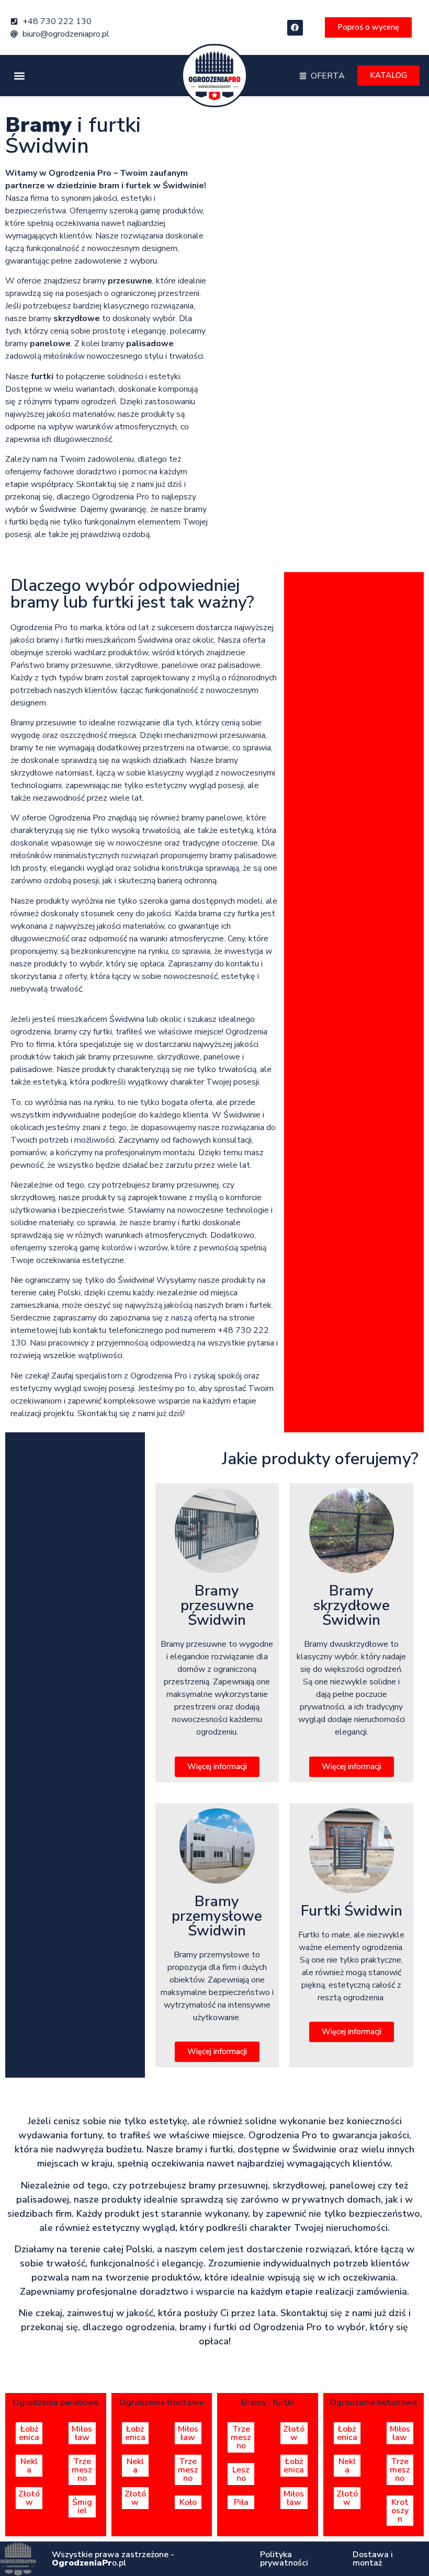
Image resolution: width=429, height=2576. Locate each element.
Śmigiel (82, 2506)
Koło (188, 2502)
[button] (19, 76)
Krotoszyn (400, 2511)
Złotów (29, 2498)
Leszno (241, 2474)
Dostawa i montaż (373, 2559)
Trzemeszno (82, 2470)
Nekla (29, 2466)
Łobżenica (29, 2433)
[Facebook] (295, 28)
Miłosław (82, 2433)
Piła (241, 2502)
